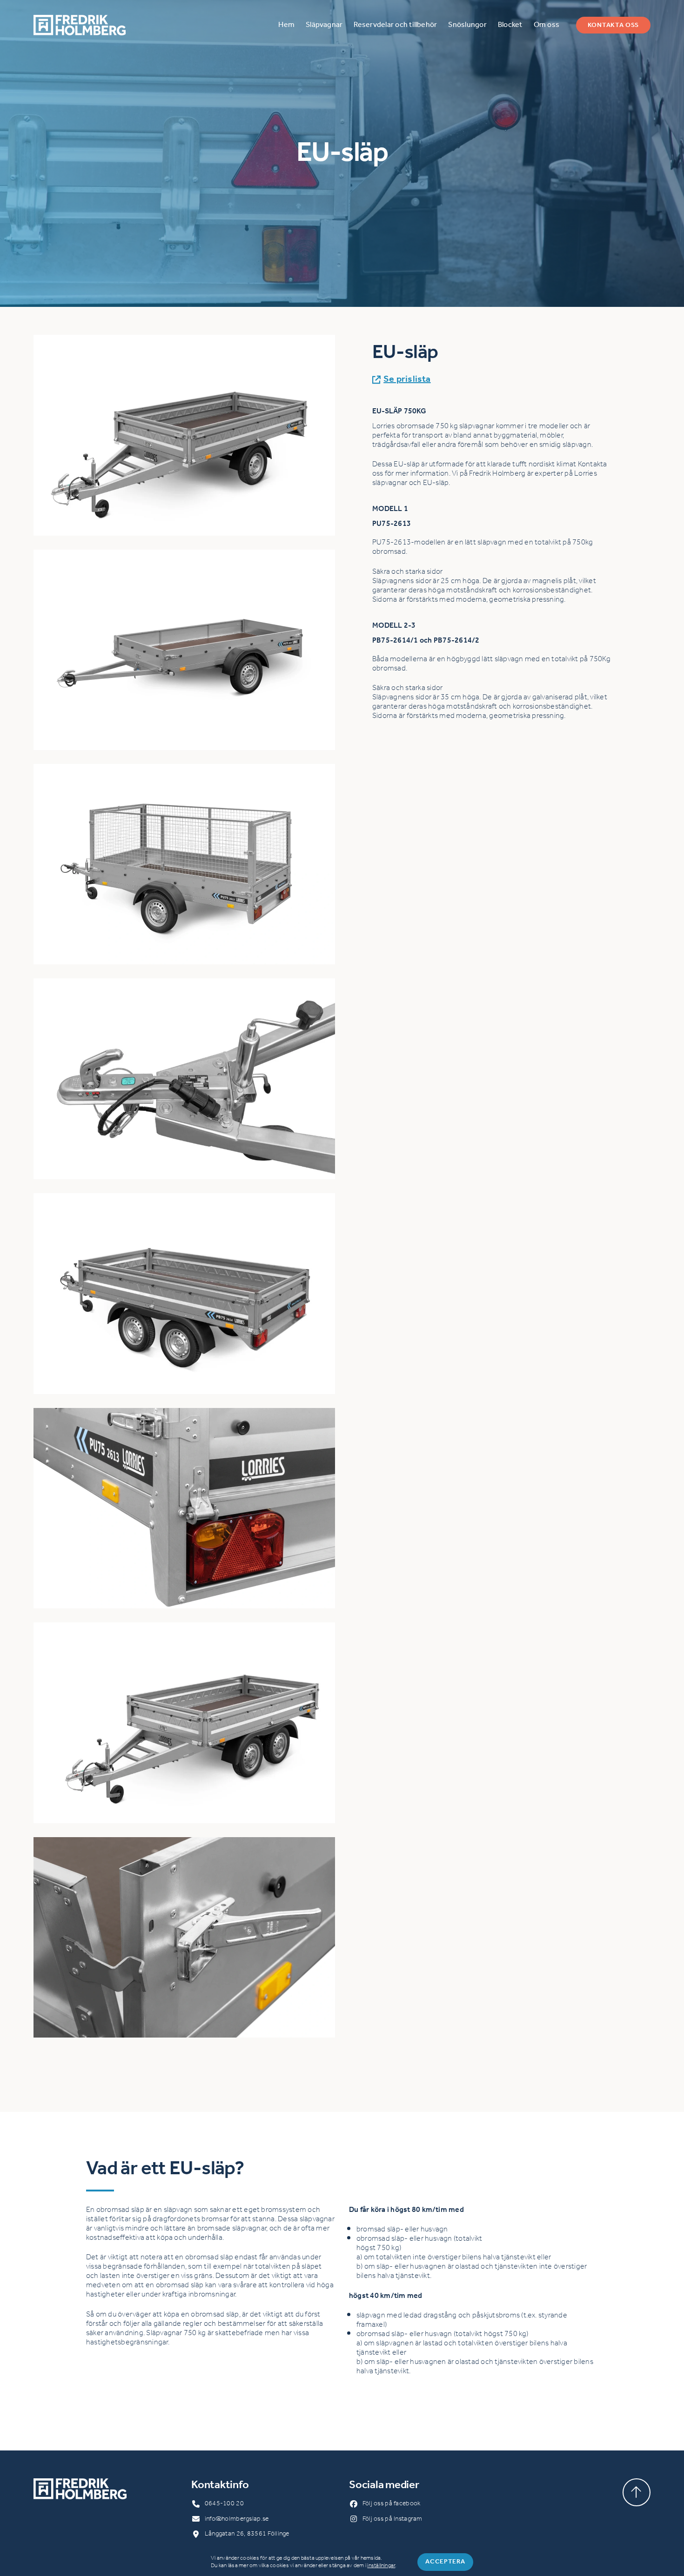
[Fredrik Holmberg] (80, 25)
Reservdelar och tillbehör (395, 25)
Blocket (510, 25)
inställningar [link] (381, 2566)
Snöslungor (467, 25)
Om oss (547, 25)
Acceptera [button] (445, 2562)
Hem (286, 25)
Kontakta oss (613, 25)
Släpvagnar (324, 25)
